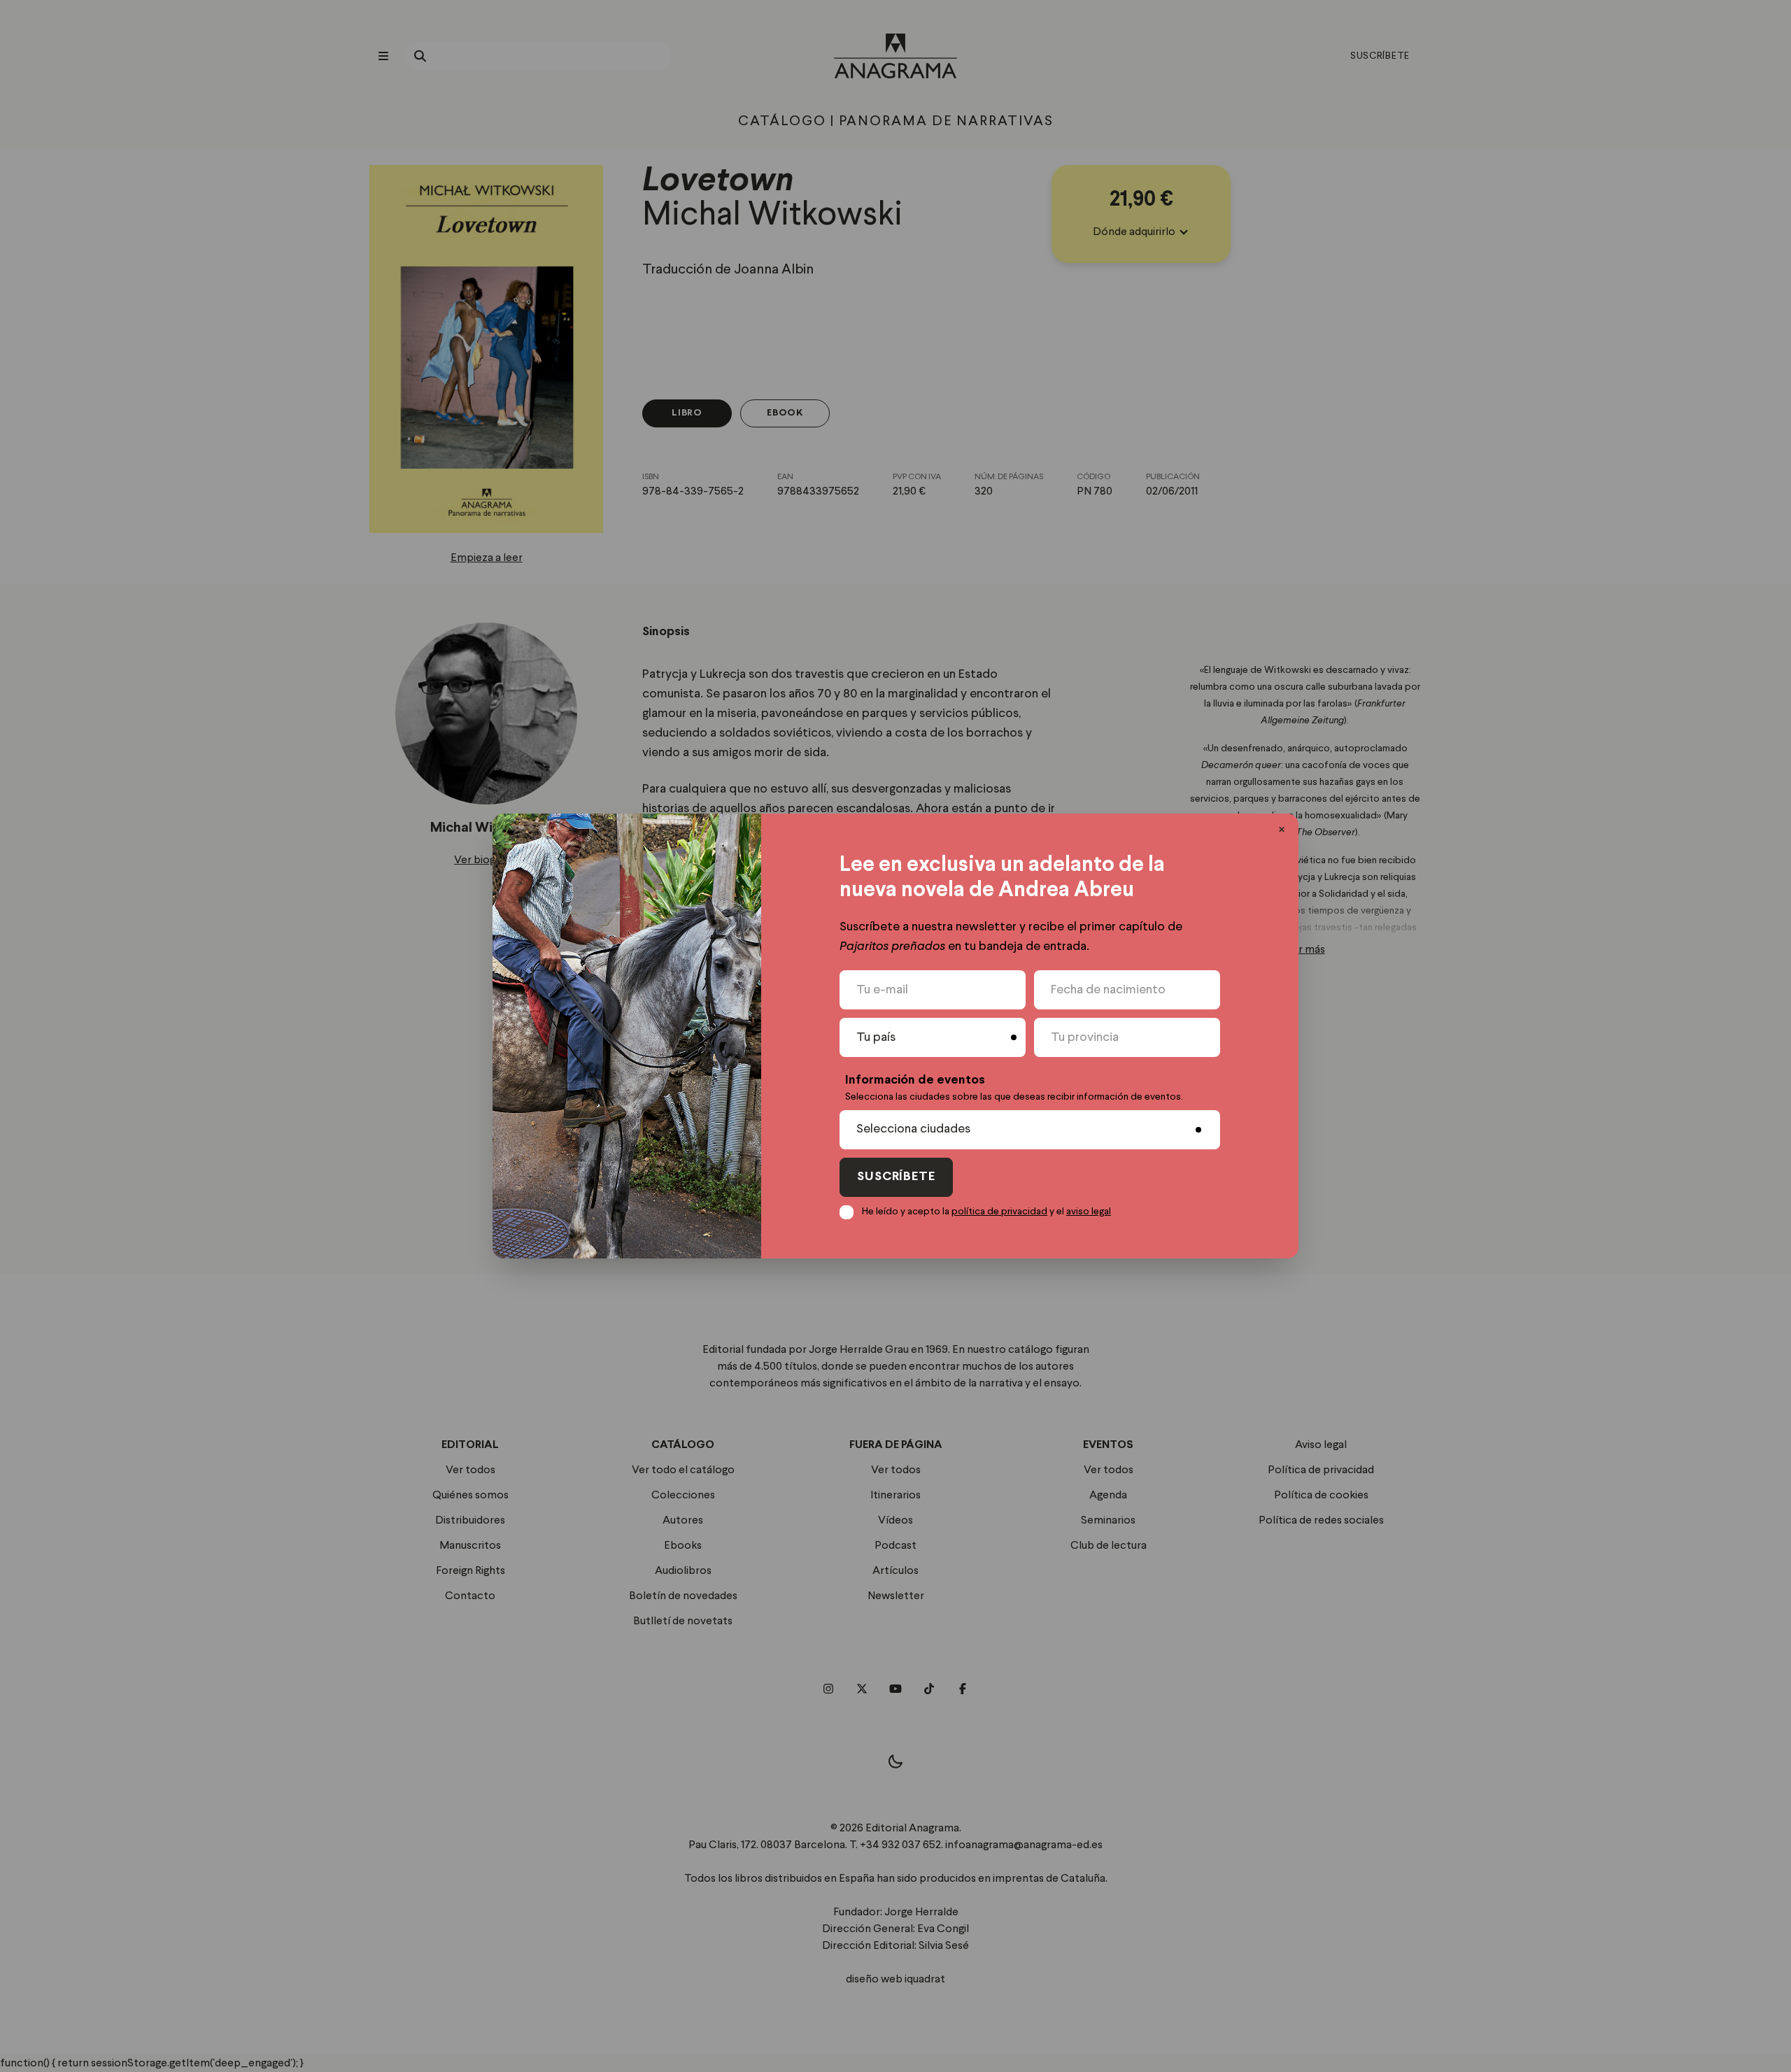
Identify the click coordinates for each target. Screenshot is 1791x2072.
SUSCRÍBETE (896, 1177)
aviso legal (1089, 1212)
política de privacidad (999, 1212)
